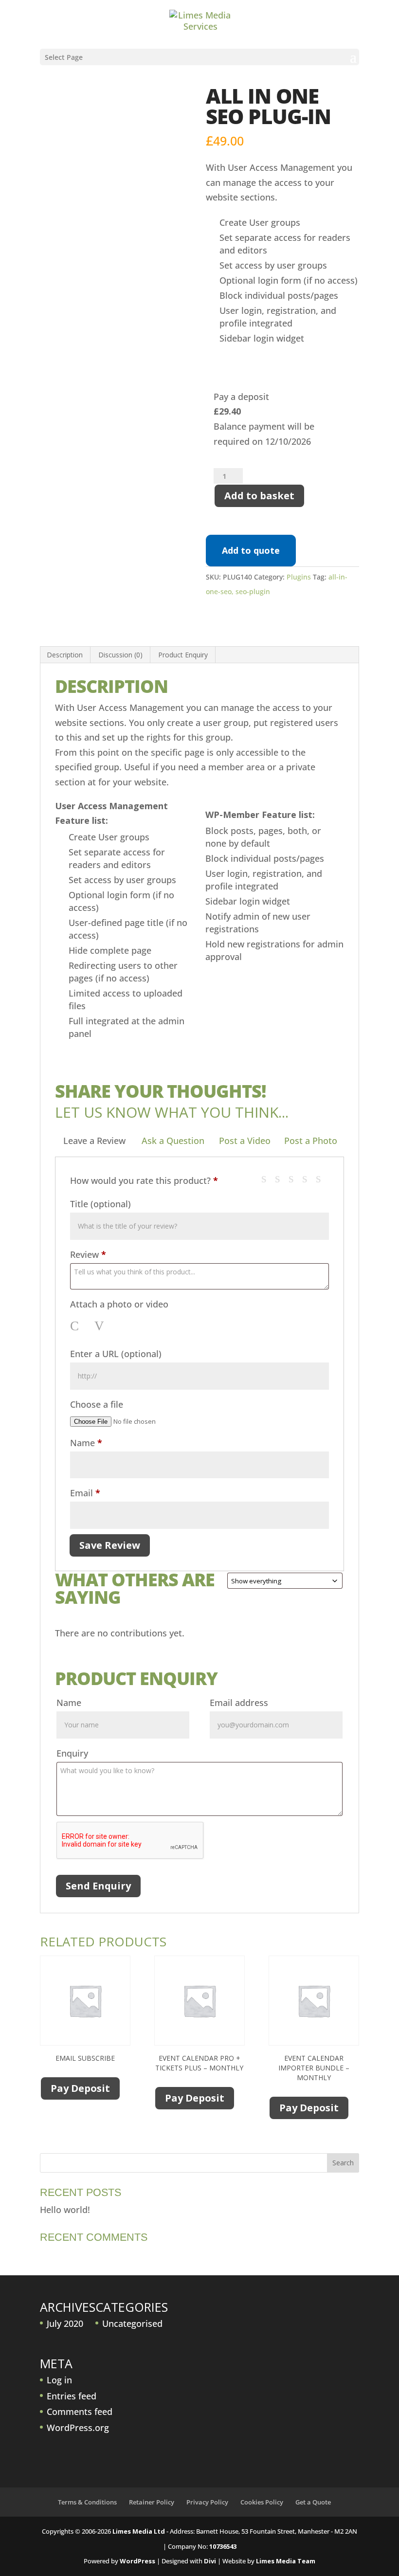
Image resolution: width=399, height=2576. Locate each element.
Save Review (110, 1545)
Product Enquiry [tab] (183, 655)
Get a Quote (313, 2502)
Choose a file (97, 1404)
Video (101, 1326)
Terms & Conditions (87, 2502)
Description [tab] (65, 655)
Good (309, 1178)
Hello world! (65, 2210)
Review (88, 1254)
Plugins (299, 577)
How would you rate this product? (144, 1180)
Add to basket (259, 496)
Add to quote (251, 550)
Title (100, 1204)
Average (295, 1178)
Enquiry (72, 1753)
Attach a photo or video (119, 1304)
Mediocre (281, 1178)
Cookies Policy (262, 2502)
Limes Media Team (286, 2561)
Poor (268, 1178)
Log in (59, 2380)
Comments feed (80, 2412)
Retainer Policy (152, 2502)
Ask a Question (173, 1141)
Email (85, 1493)
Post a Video (245, 1141)
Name (86, 1443)
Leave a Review (94, 1141)
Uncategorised (132, 2323)
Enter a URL (116, 1354)
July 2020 (65, 2323)
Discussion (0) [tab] (120, 655)
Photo (77, 1326)
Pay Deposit (80, 2088)
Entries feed (72, 2396)
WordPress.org (78, 2428)
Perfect (322, 1178)
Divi (210, 2561)
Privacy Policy (207, 2502)
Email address (239, 1703)
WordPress (137, 2561)
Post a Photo (311, 1141)
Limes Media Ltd (139, 2531)
